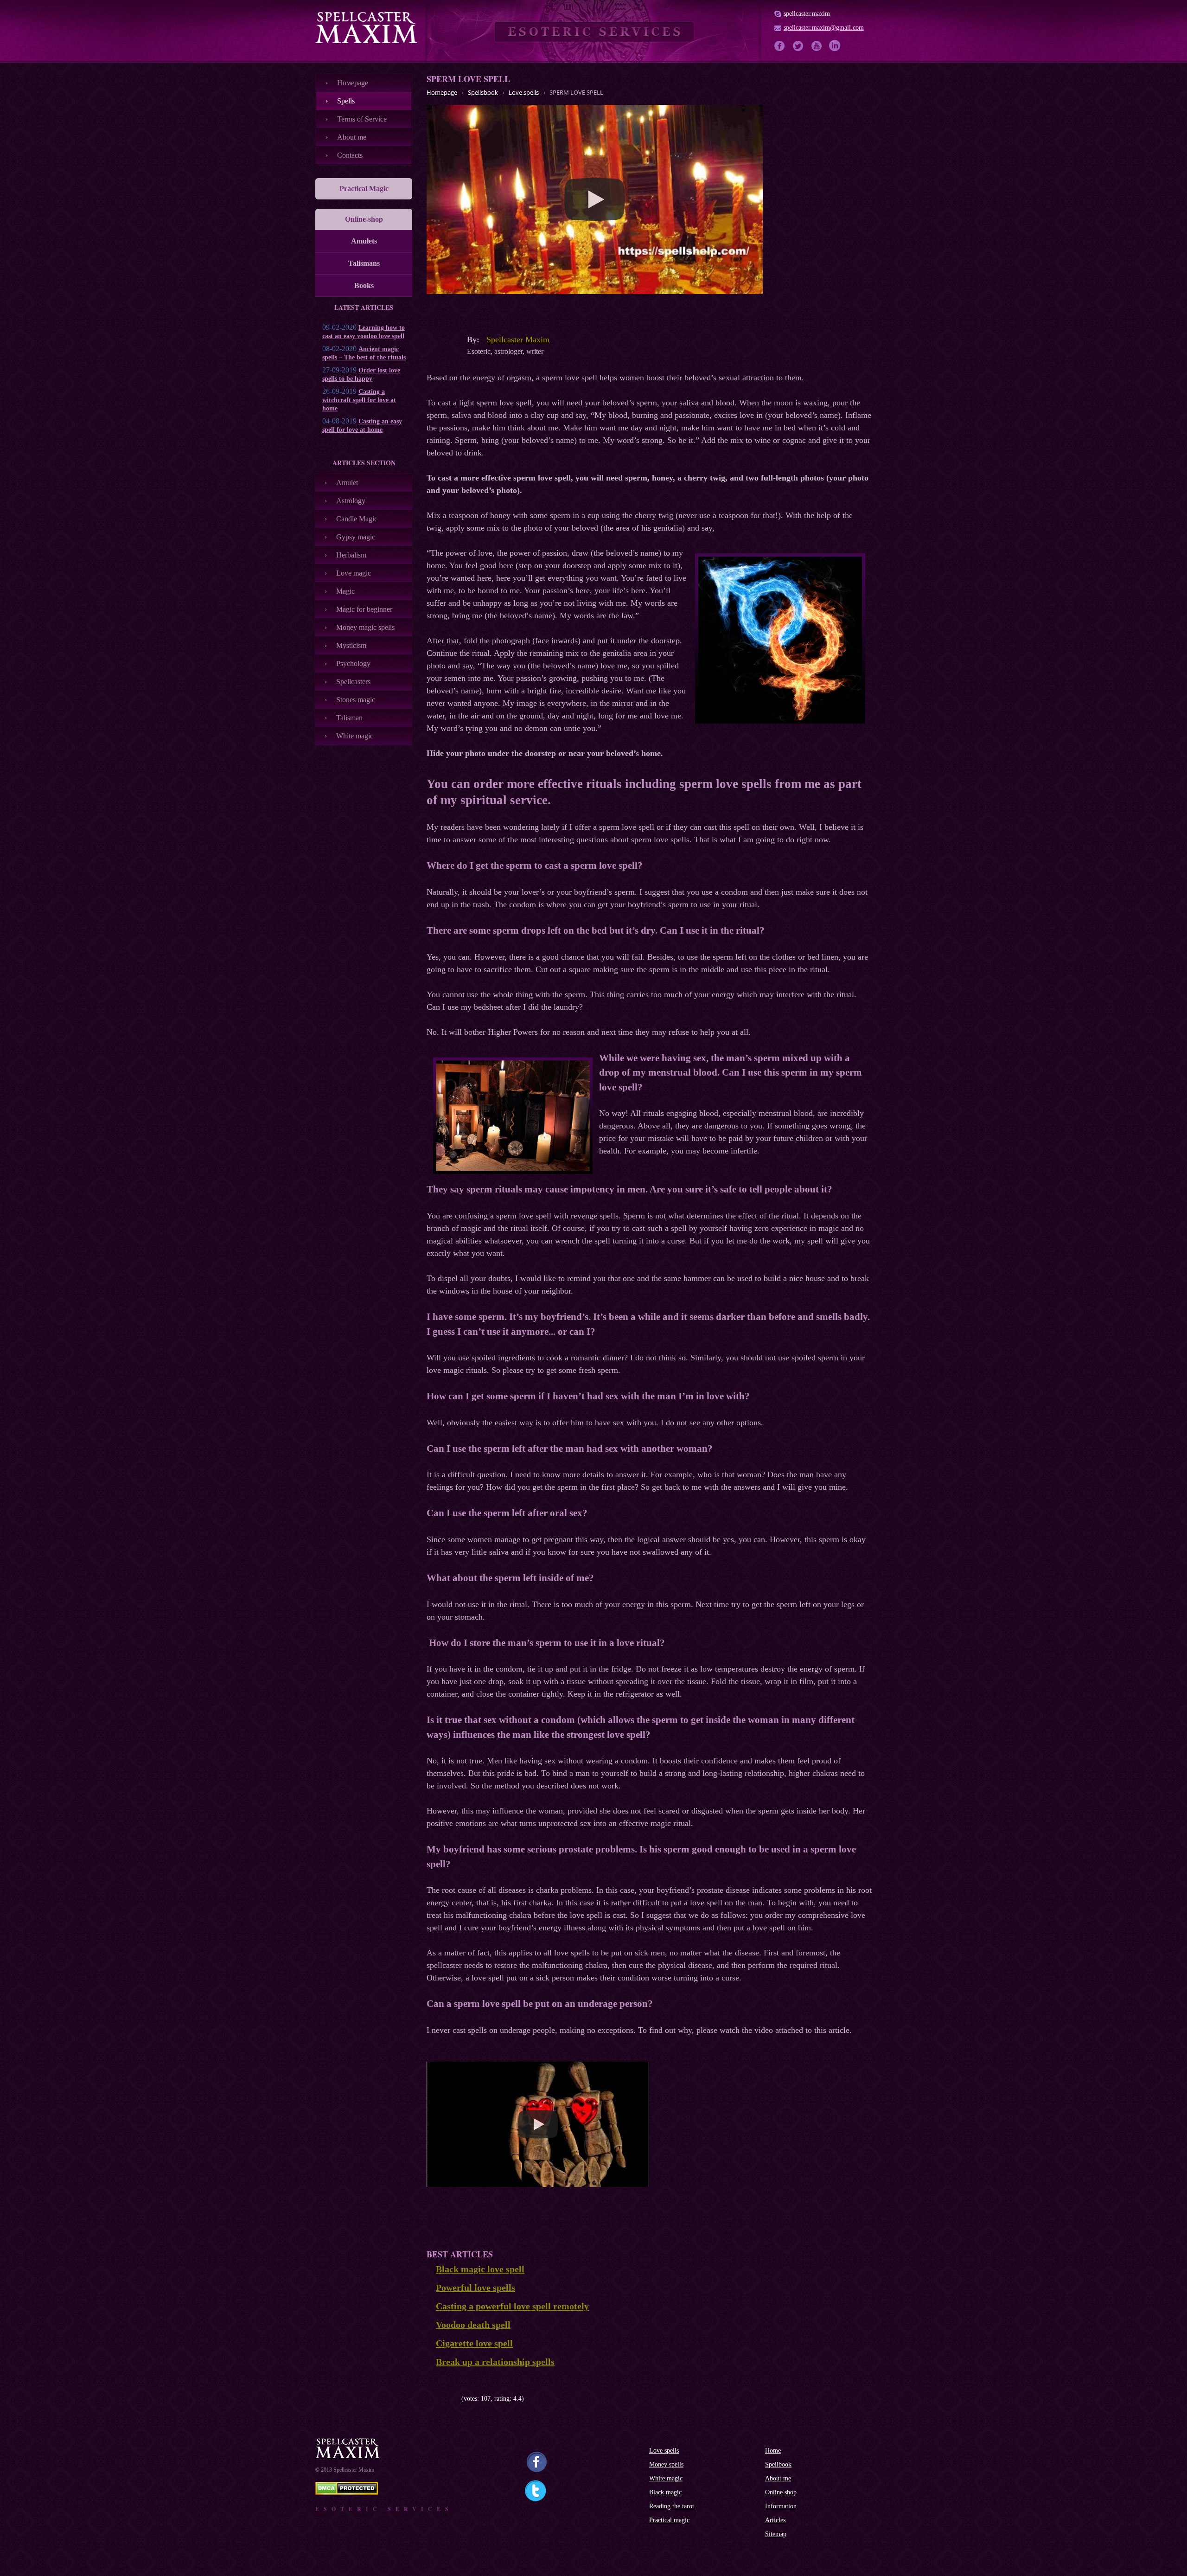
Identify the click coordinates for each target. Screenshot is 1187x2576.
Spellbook (778, 2464)
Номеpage (353, 83)
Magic (345, 591)
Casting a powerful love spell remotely (512, 2306)
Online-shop (364, 219)
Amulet (347, 483)
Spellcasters (353, 682)
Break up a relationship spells (495, 2362)
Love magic (354, 573)
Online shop (781, 2492)
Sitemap (776, 2534)
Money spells (666, 2464)
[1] (430, 2399)
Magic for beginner (364, 609)
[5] (458, 2399)
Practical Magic (364, 189)
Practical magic (669, 2520)
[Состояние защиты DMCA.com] (347, 2492)
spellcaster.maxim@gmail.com (824, 28)
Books (364, 285)
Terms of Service (362, 119)
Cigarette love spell (474, 2343)
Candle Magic (357, 519)
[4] (451, 2399)
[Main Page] (366, 27)
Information (781, 2506)
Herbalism (351, 555)
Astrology (351, 501)
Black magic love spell (480, 2269)
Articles (775, 2520)
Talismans (364, 263)
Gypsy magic (356, 537)
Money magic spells (365, 627)
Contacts (350, 155)
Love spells (664, 2451)
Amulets (364, 241)
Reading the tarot (672, 2506)
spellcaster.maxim (807, 14)
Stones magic (356, 700)
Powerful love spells (475, 2288)
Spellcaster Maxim (518, 340)
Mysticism (351, 645)
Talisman (349, 718)
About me (352, 137)
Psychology (353, 663)
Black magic (665, 2492)
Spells (346, 101)
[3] (444, 2399)
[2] (437, 2399)
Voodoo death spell (473, 2325)
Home (773, 2451)
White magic (355, 736)
